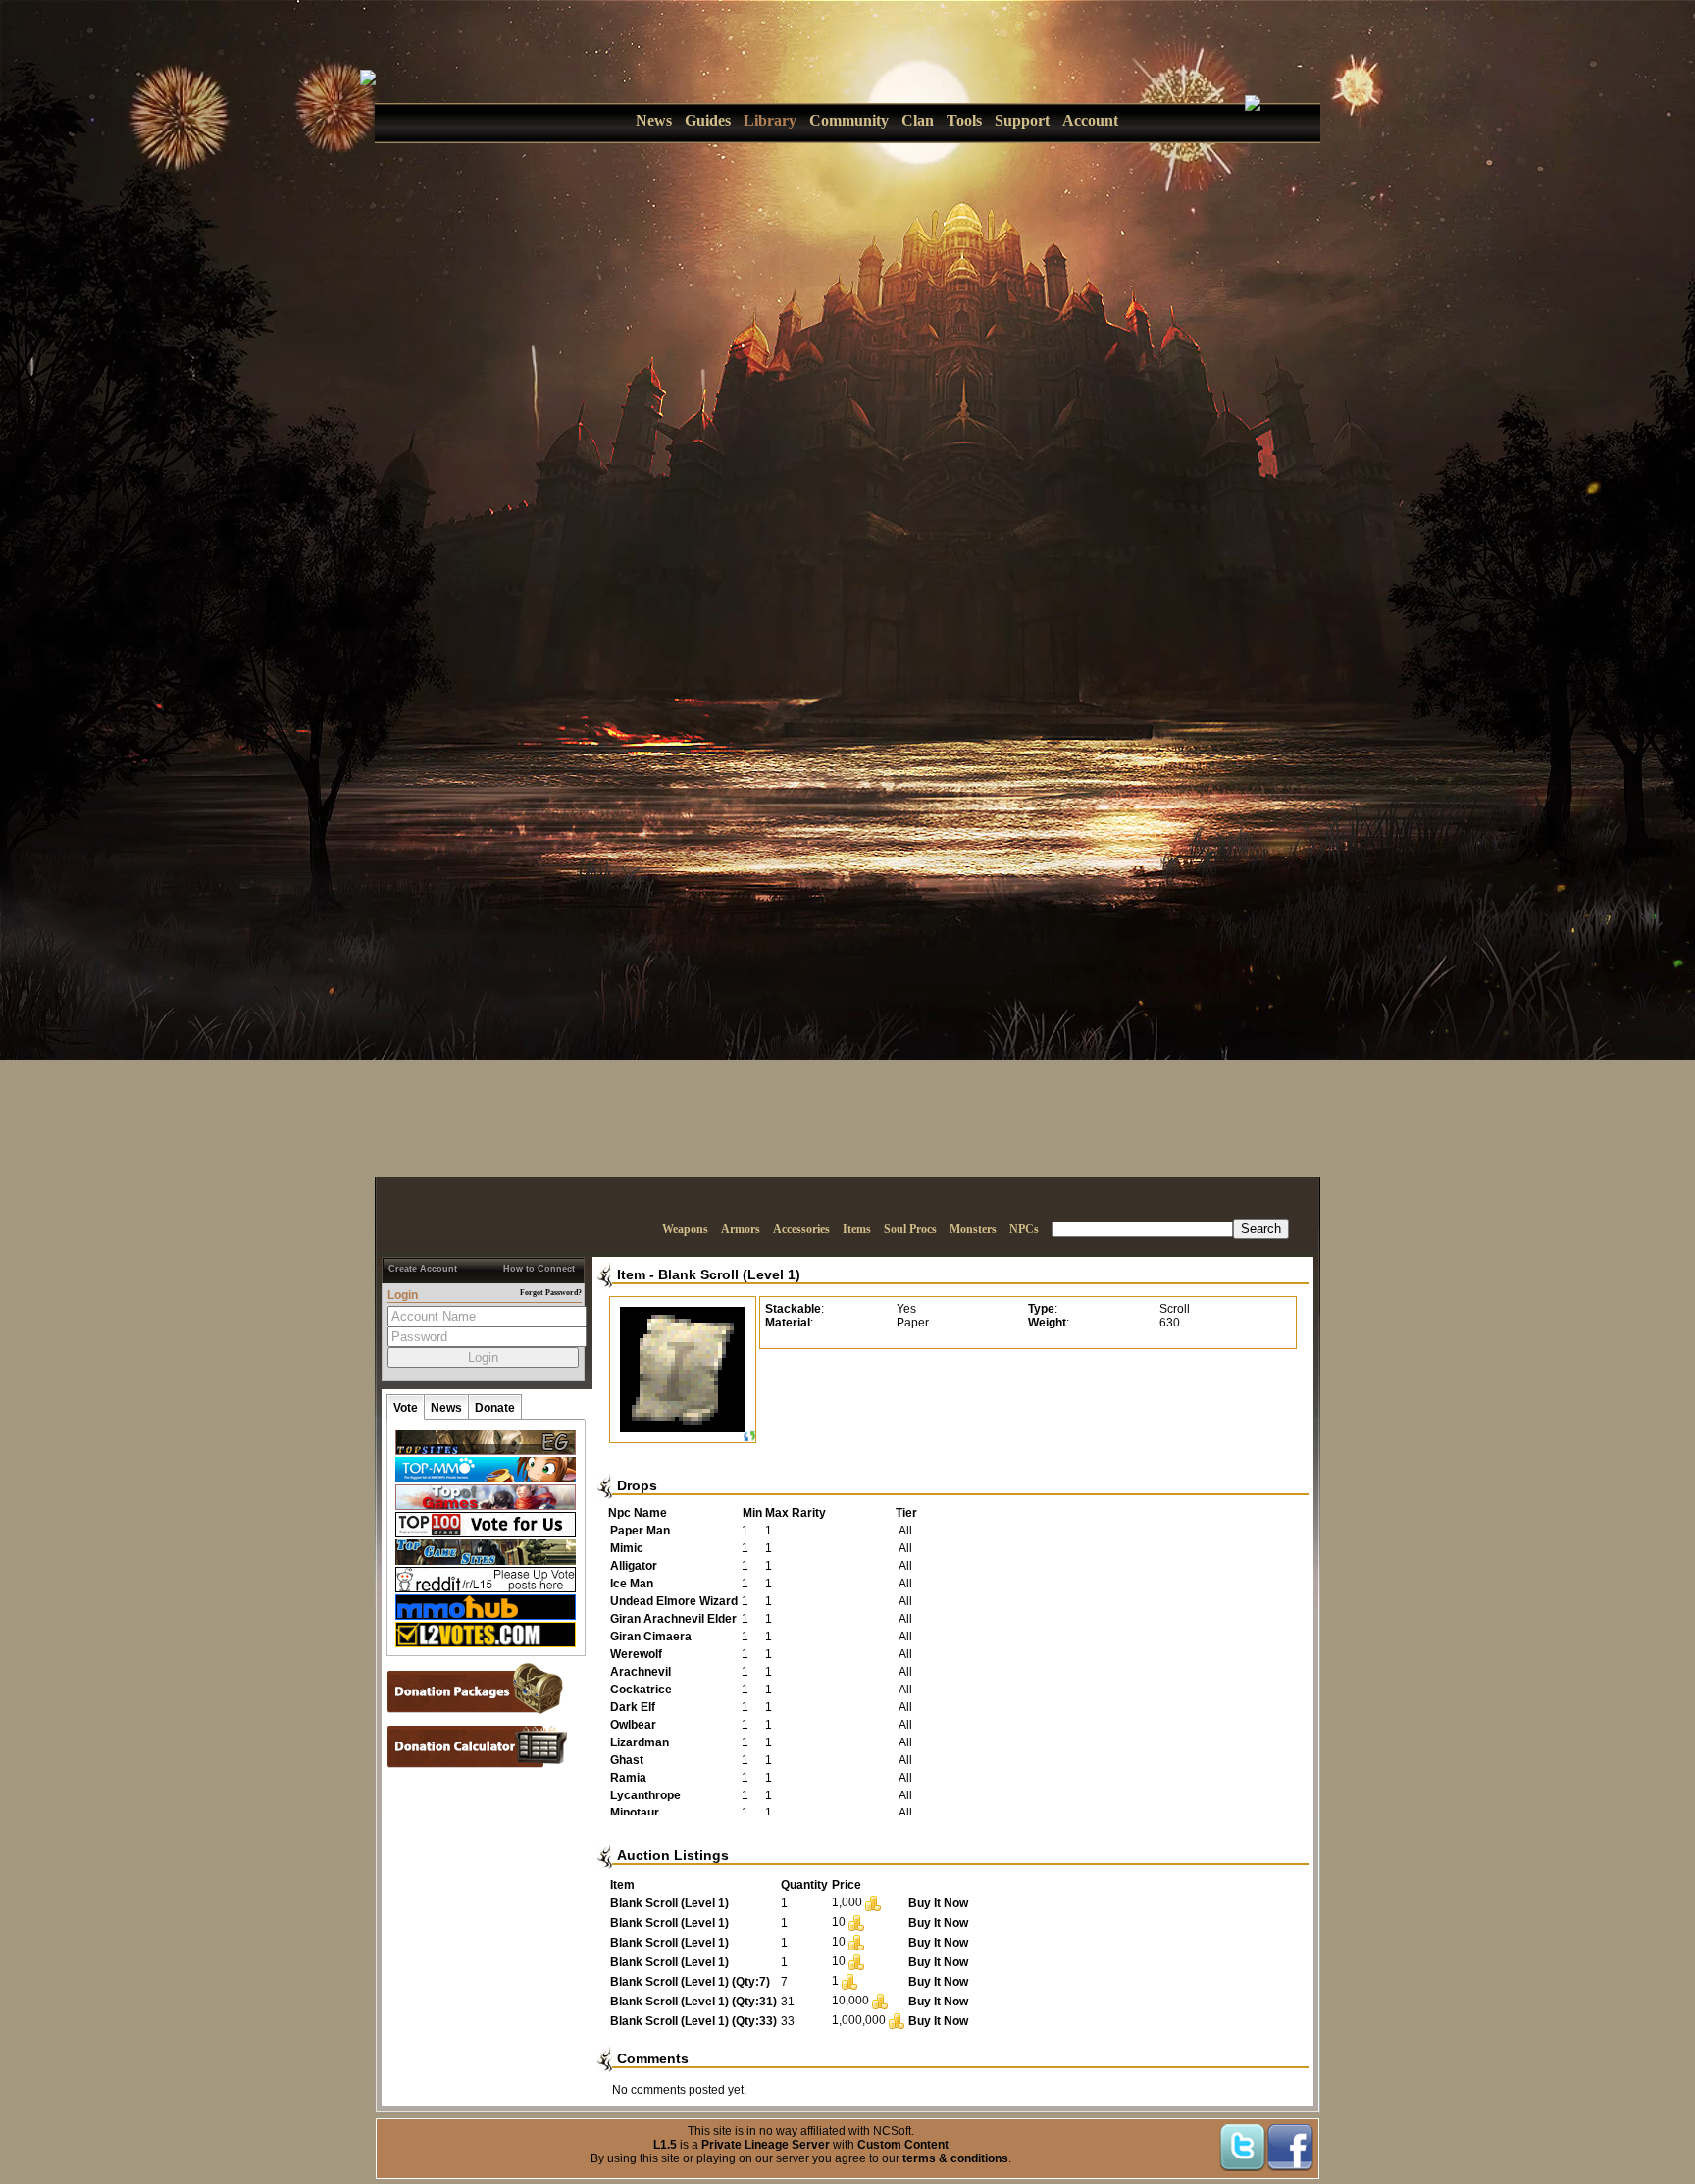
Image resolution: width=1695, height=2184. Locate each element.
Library (770, 120)
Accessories (801, 1229)
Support (1022, 120)
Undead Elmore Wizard (674, 1601)
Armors (741, 1229)
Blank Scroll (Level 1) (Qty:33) (693, 2021)
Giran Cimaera (651, 1637)
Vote (406, 1408)
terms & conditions (955, 2158)
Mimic (627, 1548)
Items (857, 1229)
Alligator (634, 1566)
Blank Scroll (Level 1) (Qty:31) (693, 2002)
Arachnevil (641, 1672)
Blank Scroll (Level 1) (729, 1274)
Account (1090, 120)
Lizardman (640, 1742)
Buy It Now (938, 1903)
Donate (495, 1408)
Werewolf (636, 1654)
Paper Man (640, 1531)
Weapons (685, 1229)
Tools (964, 120)
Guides (708, 120)
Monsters (973, 1229)
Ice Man (632, 1584)
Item (631, 1274)
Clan (918, 120)
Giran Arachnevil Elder (673, 1619)
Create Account (423, 1269)
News (654, 120)
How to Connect (539, 1269)
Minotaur (635, 1813)
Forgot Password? (551, 1293)
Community (849, 120)
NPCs (1024, 1229)
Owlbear (633, 1725)
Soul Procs (910, 1229)
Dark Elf (633, 1707)
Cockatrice (641, 1690)
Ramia (628, 1778)
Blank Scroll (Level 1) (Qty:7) (690, 1982)
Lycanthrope (645, 1795)
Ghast (627, 1760)
